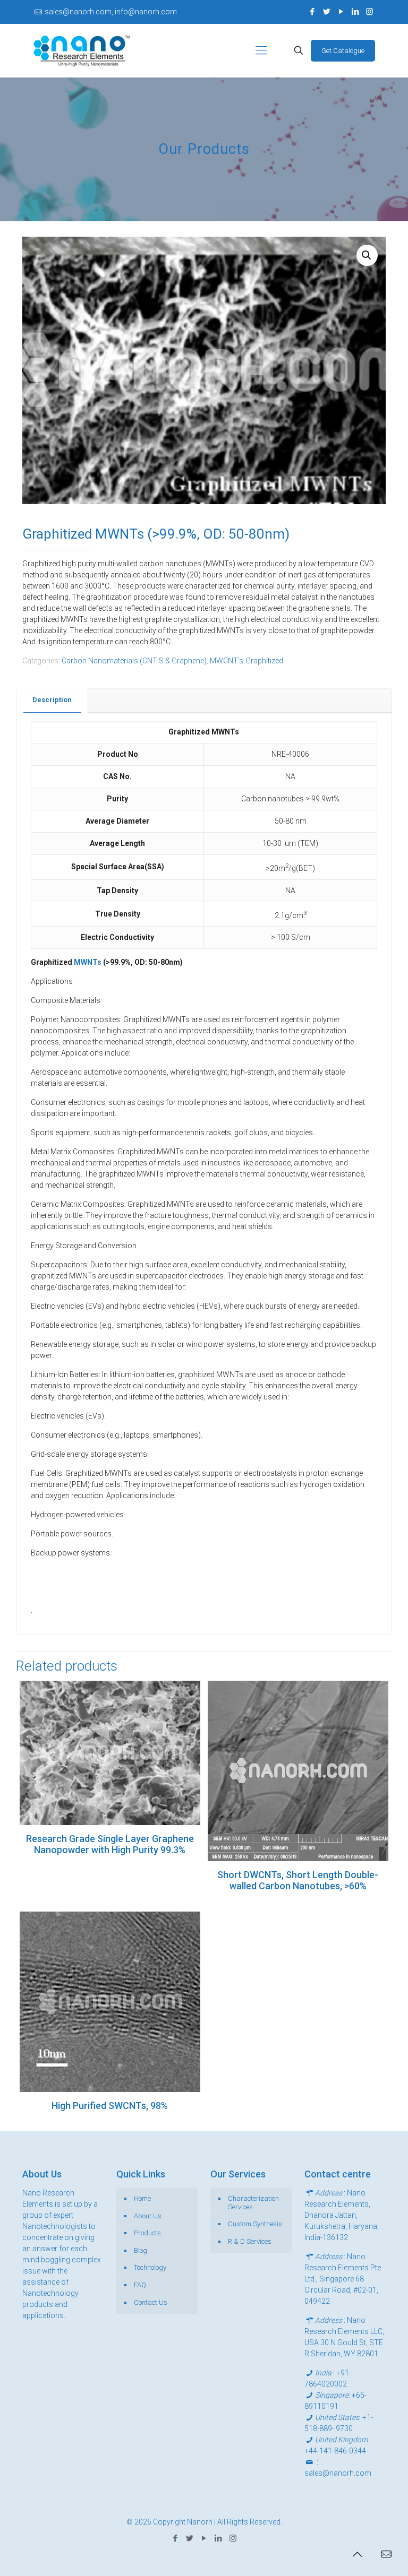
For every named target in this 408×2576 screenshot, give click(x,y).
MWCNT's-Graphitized (246, 661)
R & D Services (250, 2241)
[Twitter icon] (326, 12)
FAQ (140, 2285)
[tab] (52, 700)
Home (142, 2198)
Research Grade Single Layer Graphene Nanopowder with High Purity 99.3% (110, 1844)
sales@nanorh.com (338, 2473)
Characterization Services (253, 2203)
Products (147, 2233)
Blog (141, 2250)
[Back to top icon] (357, 2554)
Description (52, 700)
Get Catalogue (343, 51)
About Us (148, 2216)
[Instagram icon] (369, 12)
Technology (150, 2267)
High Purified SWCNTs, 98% (110, 2106)
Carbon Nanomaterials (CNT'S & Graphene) (134, 661)
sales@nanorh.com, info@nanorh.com (111, 12)
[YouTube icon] (341, 12)
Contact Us (151, 2302)
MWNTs (88, 962)
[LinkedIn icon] (355, 12)
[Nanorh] (82, 50)
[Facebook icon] (312, 12)
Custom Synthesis (255, 2224)
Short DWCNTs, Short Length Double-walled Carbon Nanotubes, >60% (298, 1880)
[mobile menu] (261, 50)
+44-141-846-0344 (335, 2451)
